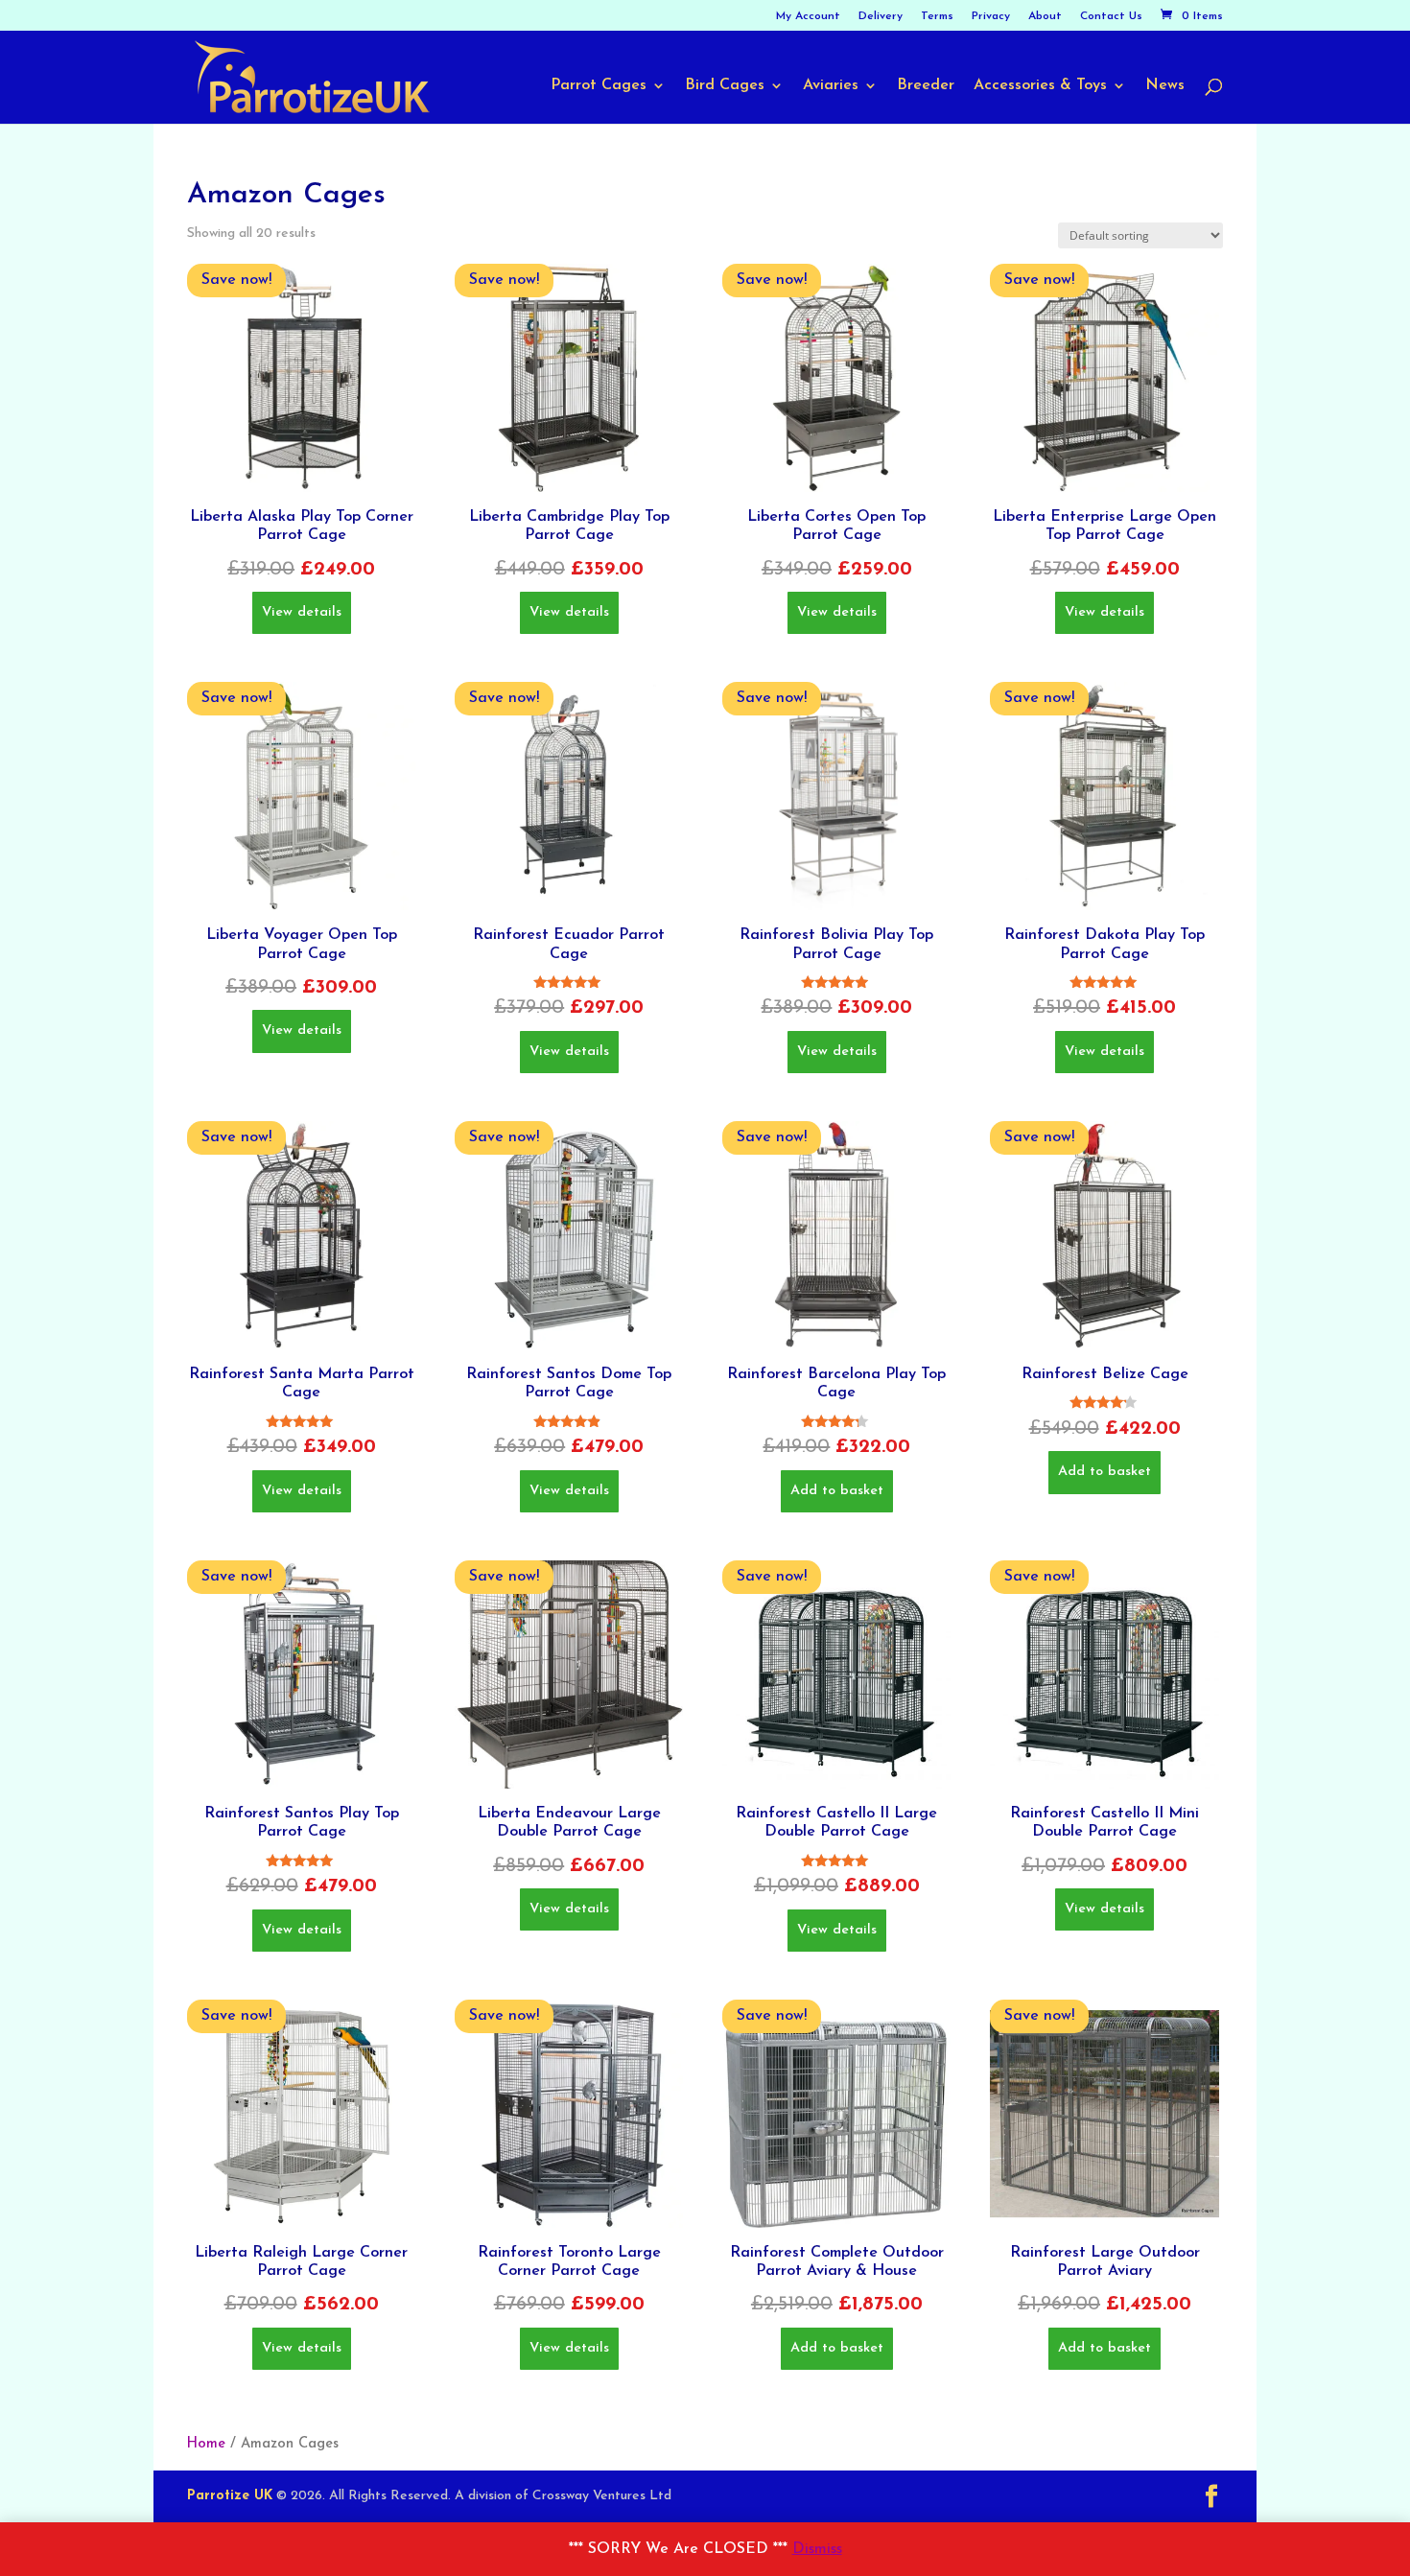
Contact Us (1111, 16)
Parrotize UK (230, 2496)
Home (206, 2444)
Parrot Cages (599, 86)
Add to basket (837, 1491)
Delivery (881, 16)
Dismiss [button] (817, 2549)
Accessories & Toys (1040, 86)
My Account (808, 16)
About (1045, 16)
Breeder (926, 86)
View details (302, 612)
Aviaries (831, 86)
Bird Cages (725, 86)
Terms (937, 16)
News (1165, 86)
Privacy (991, 16)
